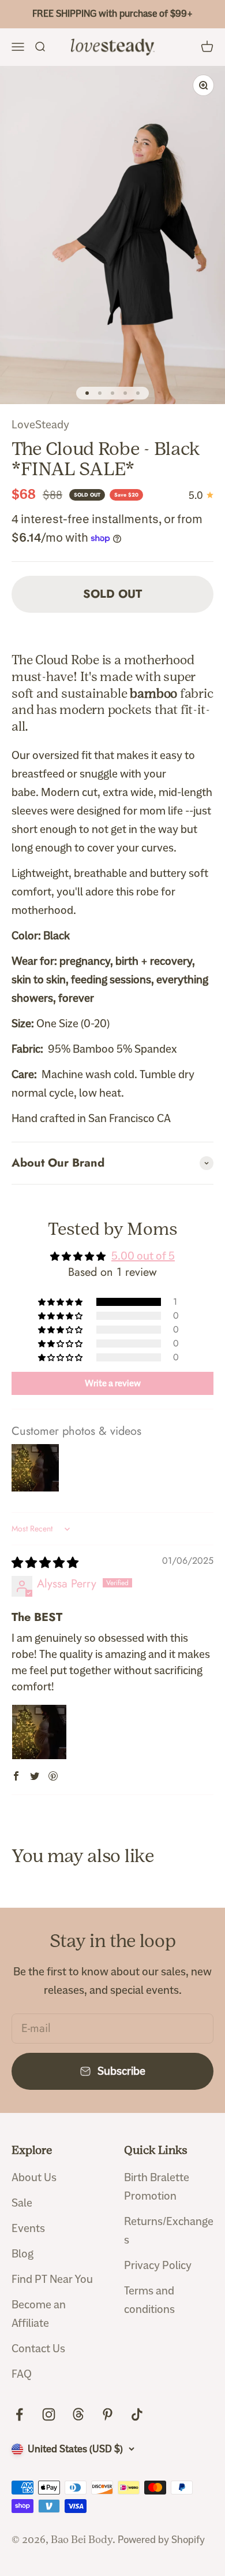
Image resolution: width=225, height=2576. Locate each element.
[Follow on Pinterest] (108, 2414)
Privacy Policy (158, 2265)
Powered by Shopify (161, 2540)
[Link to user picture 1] (39, 1732)
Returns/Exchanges (169, 2231)
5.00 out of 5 (143, 1256)
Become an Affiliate (39, 2314)
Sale (22, 2203)
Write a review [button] (113, 1383)
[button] (61, 1302)
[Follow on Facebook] (19, 2414)
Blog (22, 2254)
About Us (34, 2177)
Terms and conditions (149, 2300)
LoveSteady (40, 425)
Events (28, 2228)
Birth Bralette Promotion (157, 2187)
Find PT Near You (52, 2279)
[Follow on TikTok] (137, 2414)
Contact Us (38, 2349)
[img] (45, 1563)
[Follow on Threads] (78, 2414)
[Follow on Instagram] (49, 2414)
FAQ (22, 2374)
